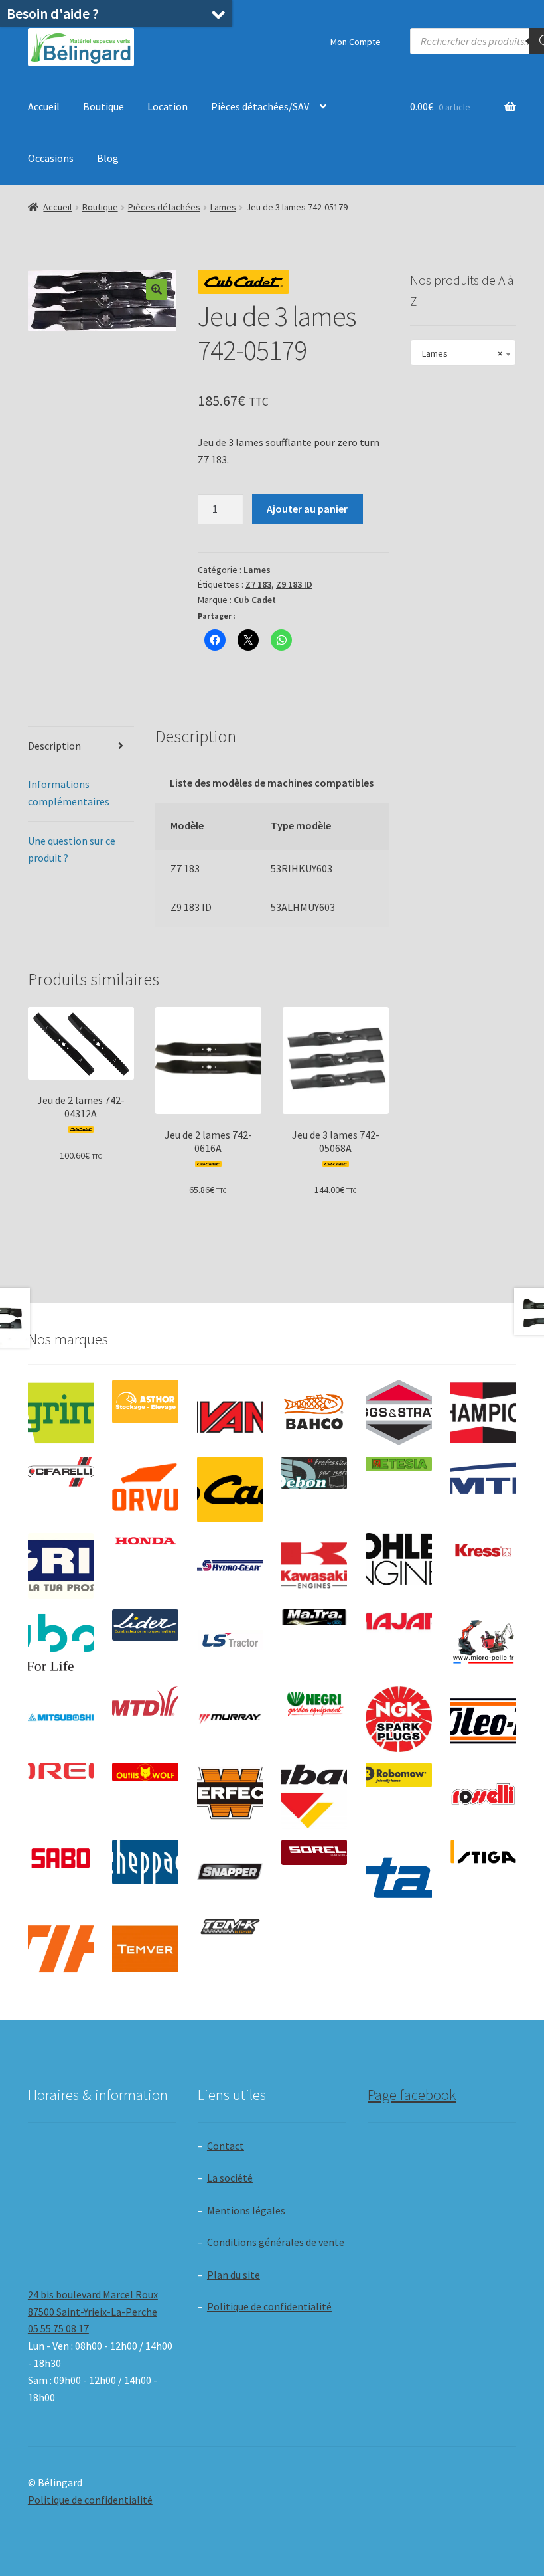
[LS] (230, 1642)
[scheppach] (145, 1862)
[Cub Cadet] (230, 1489)
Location (168, 106)
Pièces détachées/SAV (260, 106)
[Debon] (314, 1473)
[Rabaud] (314, 1796)
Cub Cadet (255, 600)
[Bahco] (314, 1412)
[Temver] (145, 1949)
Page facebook (412, 2095)
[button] (157, 289)
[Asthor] (145, 1402)
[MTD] (145, 1701)
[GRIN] (61, 1566)
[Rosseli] (483, 1796)
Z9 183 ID (294, 584)
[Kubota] (61, 1642)
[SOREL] (314, 1853)
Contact (226, 2146)
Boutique (103, 106)
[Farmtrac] (483, 1489)
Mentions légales (246, 2210)
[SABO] (61, 1858)
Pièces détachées (164, 207)
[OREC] (61, 1771)
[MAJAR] (398, 1621)
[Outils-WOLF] (145, 1772)
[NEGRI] (314, 1701)
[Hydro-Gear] (230, 1566)
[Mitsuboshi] (61, 1719)
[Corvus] (145, 1489)
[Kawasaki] (314, 1566)
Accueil (44, 106)
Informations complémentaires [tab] (69, 793)
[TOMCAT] (230, 1928)
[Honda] (145, 1541)
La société (230, 2178)
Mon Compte (356, 42)
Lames (223, 207)
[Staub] (398, 1870)
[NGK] (398, 1719)
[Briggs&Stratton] (398, 1412)
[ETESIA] (398, 1464)
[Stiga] (483, 1852)
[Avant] (230, 1412)
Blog (108, 158)
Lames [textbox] (459, 353)
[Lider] (145, 1625)
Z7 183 (258, 584)
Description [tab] (54, 746)
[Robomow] (398, 1775)
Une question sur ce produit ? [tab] (72, 849)
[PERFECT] (230, 1793)
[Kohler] (398, 1559)
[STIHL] (61, 1949)
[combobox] (463, 353)
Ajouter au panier (307, 509)
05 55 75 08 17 (58, 2328)
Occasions (51, 158)
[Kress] (483, 1550)
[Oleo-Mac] (483, 1716)
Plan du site (234, 2275)
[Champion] (483, 1412)
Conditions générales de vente (276, 2242)
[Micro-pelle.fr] (483, 1642)
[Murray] (230, 1719)
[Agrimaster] (61, 1412)
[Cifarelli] (61, 1472)
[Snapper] (230, 1873)
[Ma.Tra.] (314, 1617)
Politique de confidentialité (269, 2306)
